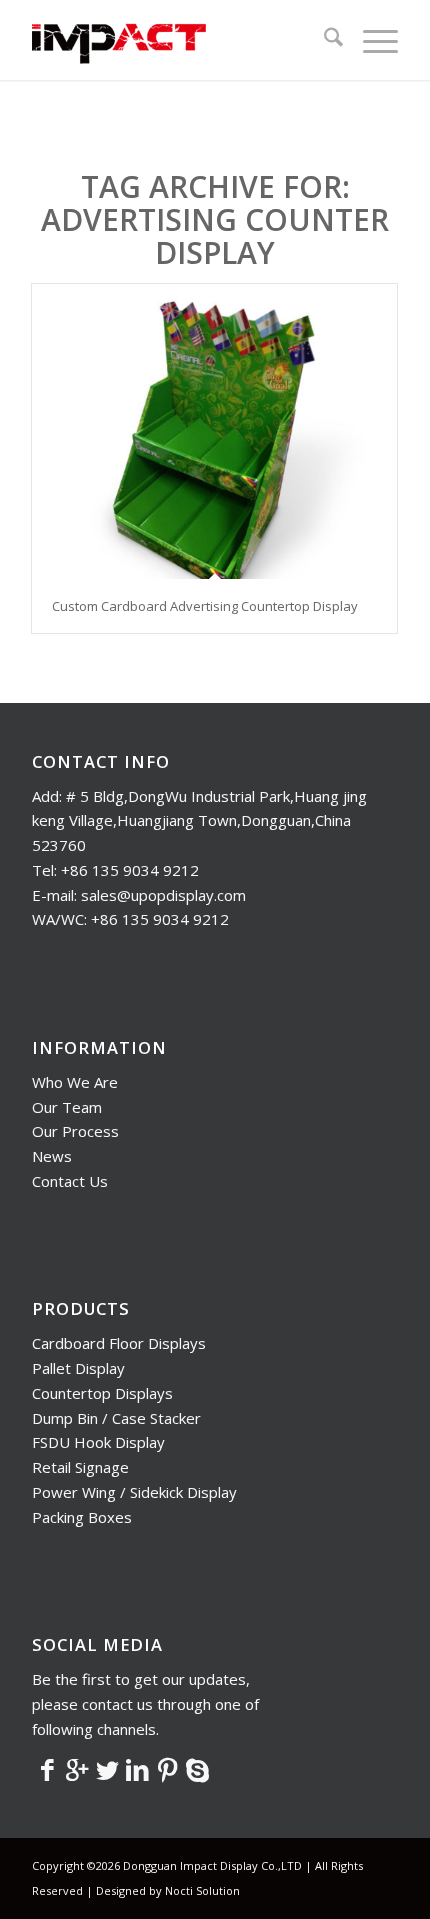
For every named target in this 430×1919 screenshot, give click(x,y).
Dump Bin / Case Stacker (116, 1418)
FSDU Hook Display (98, 1442)
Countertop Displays (102, 1393)
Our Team (67, 1107)
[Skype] (197, 1769)
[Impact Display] (178, 40)
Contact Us (70, 1181)
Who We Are (75, 1082)
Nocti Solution (202, 1890)
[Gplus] (77, 1769)
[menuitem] (323, 40)
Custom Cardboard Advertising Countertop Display (205, 606)
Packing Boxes (82, 1517)
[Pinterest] (167, 1769)
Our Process (75, 1131)
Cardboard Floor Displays (119, 1343)
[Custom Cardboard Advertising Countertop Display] (214, 431)
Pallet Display (78, 1368)
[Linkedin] (137, 1769)
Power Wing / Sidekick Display (134, 1492)
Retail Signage (80, 1467)
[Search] (323, 40)
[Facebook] (47, 1769)
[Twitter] (107, 1769)
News (52, 1156)
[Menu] (370, 40)
